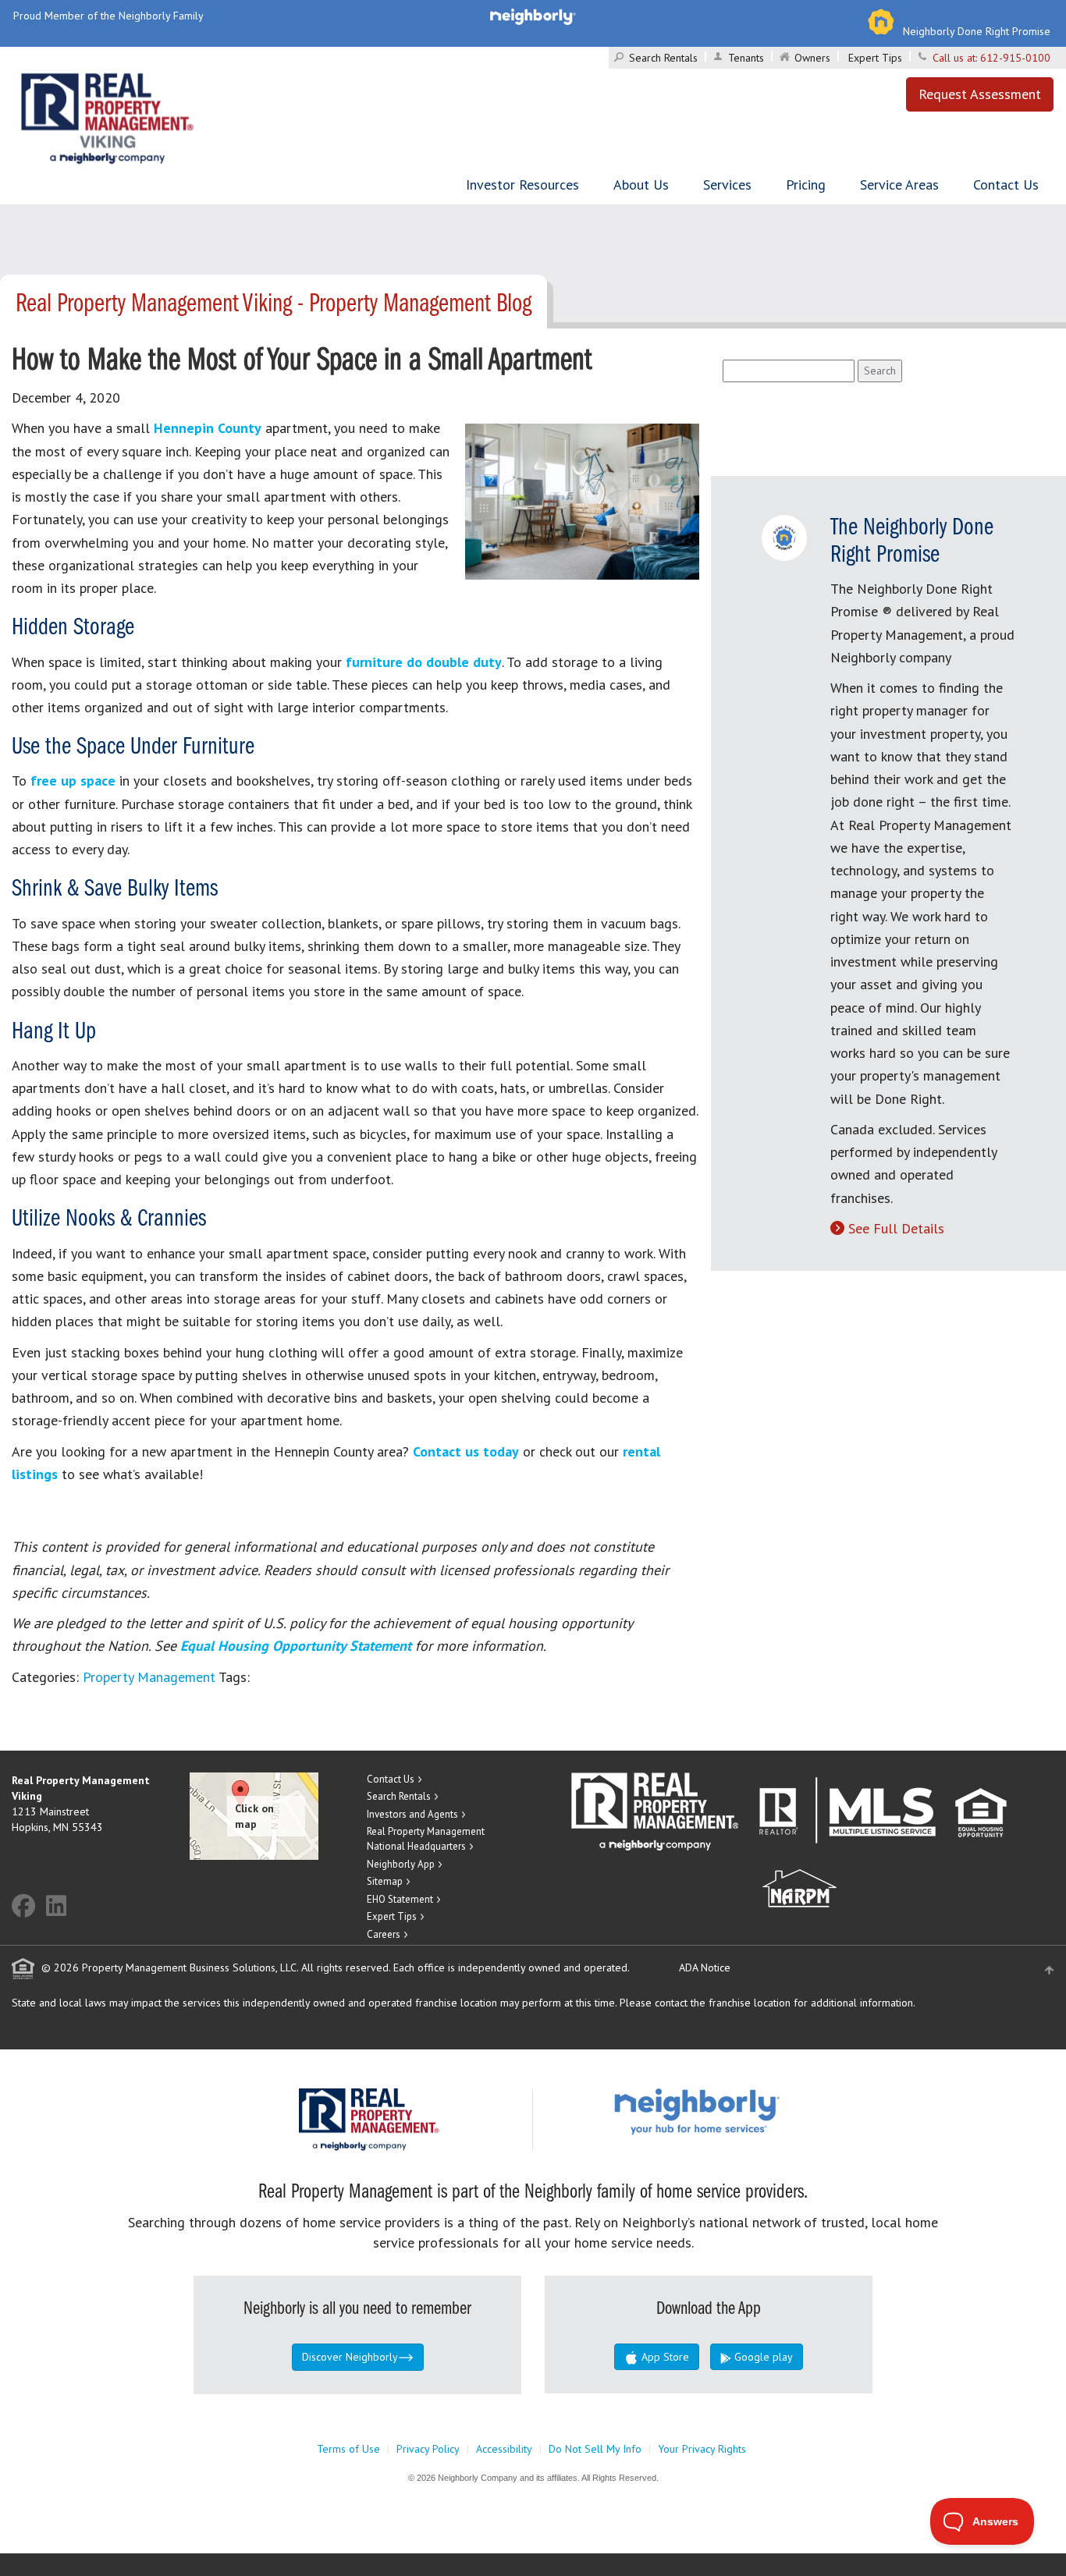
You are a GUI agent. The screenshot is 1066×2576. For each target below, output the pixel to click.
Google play (762, 2357)
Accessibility (504, 2449)
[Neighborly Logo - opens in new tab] (744, 2111)
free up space (73, 781)
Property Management (149, 1677)
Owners (812, 58)
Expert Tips (875, 58)
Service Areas (899, 185)
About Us (641, 185)
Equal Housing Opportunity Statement (298, 1646)
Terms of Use (348, 2449)
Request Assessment (980, 94)
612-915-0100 (1015, 58)
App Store (664, 2357)
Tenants (746, 58)
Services (727, 185)
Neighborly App (401, 1864)
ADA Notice (705, 1967)
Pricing (806, 185)
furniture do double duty (424, 662)
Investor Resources (522, 185)
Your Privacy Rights (702, 2449)
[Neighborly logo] (533, 16)
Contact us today (466, 1451)
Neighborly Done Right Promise (977, 31)
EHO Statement (400, 1899)
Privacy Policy (428, 2449)
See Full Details (896, 1228)
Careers (384, 1934)
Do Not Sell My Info (595, 2449)
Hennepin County (208, 428)
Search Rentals (663, 58)
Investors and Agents (412, 1814)
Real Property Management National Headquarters (426, 1839)
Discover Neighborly (350, 2357)
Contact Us (1006, 185)
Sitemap (385, 1881)
